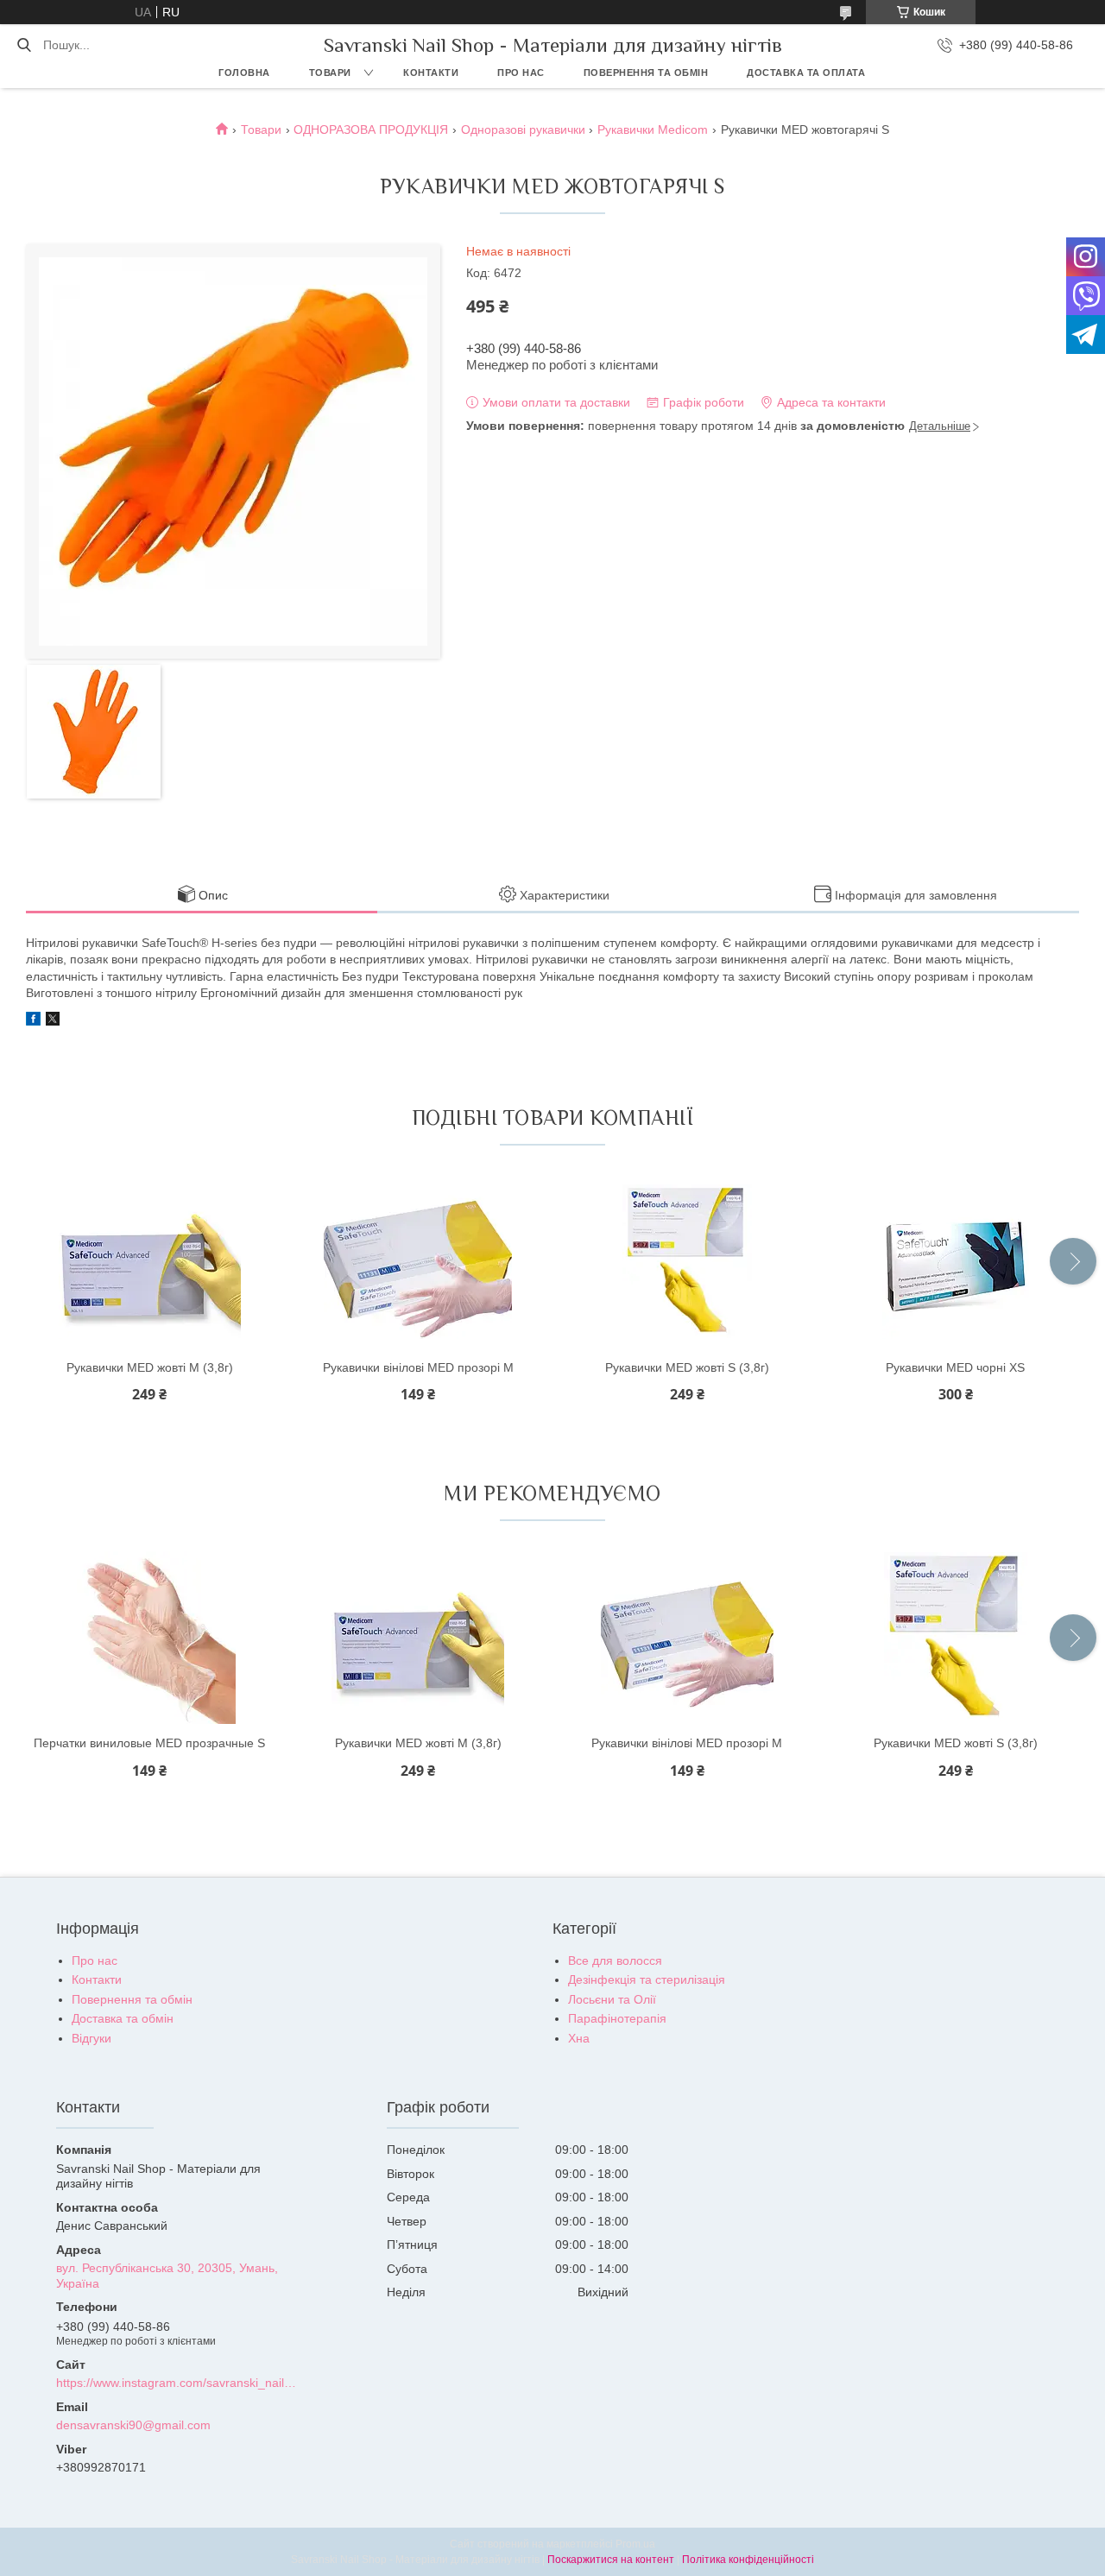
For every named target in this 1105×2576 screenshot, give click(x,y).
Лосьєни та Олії (612, 1999)
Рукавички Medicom (653, 129)
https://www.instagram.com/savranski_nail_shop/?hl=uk (178, 2383)
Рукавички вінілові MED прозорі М (418, 1367)
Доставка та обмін (123, 2018)
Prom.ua (635, 2544)
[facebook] (33, 1021)
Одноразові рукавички (523, 129)
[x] (53, 1021)
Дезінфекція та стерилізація (647, 1979)
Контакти (431, 73)
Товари (330, 73)
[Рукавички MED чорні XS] (956, 1262)
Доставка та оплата (806, 73)
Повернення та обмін (646, 73)
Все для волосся (615, 1960)
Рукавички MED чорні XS (955, 1367)
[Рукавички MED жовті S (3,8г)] (687, 1262)
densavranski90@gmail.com (133, 2425)
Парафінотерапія (617, 2018)
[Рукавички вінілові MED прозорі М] (418, 1262)
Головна (244, 73)
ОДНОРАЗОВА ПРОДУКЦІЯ (371, 129)
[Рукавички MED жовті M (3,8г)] (149, 1262)
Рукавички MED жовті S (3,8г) (687, 1367)
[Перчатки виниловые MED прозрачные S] (149, 1638)
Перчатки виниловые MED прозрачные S (149, 1743)
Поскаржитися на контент (611, 2560)
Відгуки (92, 2038)
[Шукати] (24, 45)
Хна (579, 2038)
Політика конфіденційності (748, 2560)
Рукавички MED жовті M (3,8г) (150, 1367)
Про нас (521, 73)
